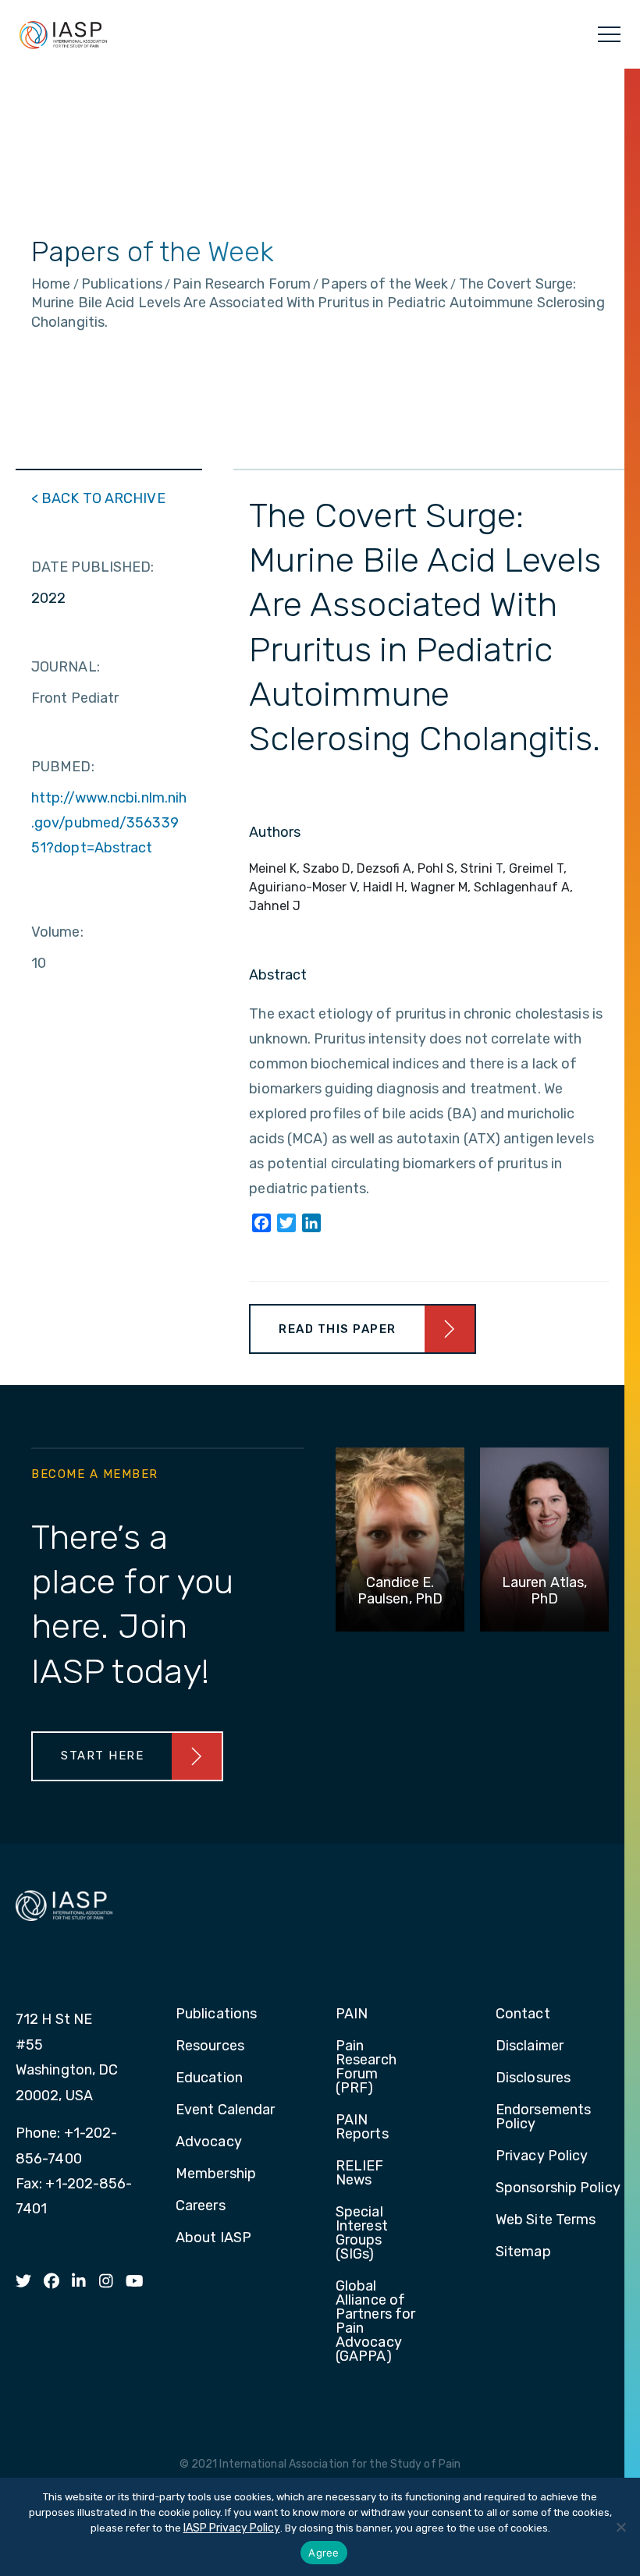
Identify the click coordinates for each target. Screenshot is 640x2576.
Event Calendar (225, 2110)
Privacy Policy (542, 2156)
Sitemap (523, 2252)
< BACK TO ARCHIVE (98, 498)
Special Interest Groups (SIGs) (362, 2234)
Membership (216, 2174)
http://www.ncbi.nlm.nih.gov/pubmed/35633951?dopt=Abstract (109, 823)
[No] (620, 2527)
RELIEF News (360, 2174)
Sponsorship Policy (558, 2188)
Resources (210, 2046)
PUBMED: (63, 767)
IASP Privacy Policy (232, 2528)
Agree (324, 2553)
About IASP (213, 2238)
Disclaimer (530, 2046)
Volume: (57, 932)
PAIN (352, 2014)
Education (209, 2078)
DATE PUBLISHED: (93, 567)
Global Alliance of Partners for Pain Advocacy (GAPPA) (375, 2322)
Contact (523, 2014)
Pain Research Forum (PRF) (366, 2068)
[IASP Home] (63, 34)
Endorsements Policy (543, 2117)
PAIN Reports (362, 2128)
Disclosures (533, 2078)
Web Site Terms (546, 2220)
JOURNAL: (66, 667)
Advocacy (209, 2142)
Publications (216, 2014)
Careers (201, 2206)
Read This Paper (338, 1329)
